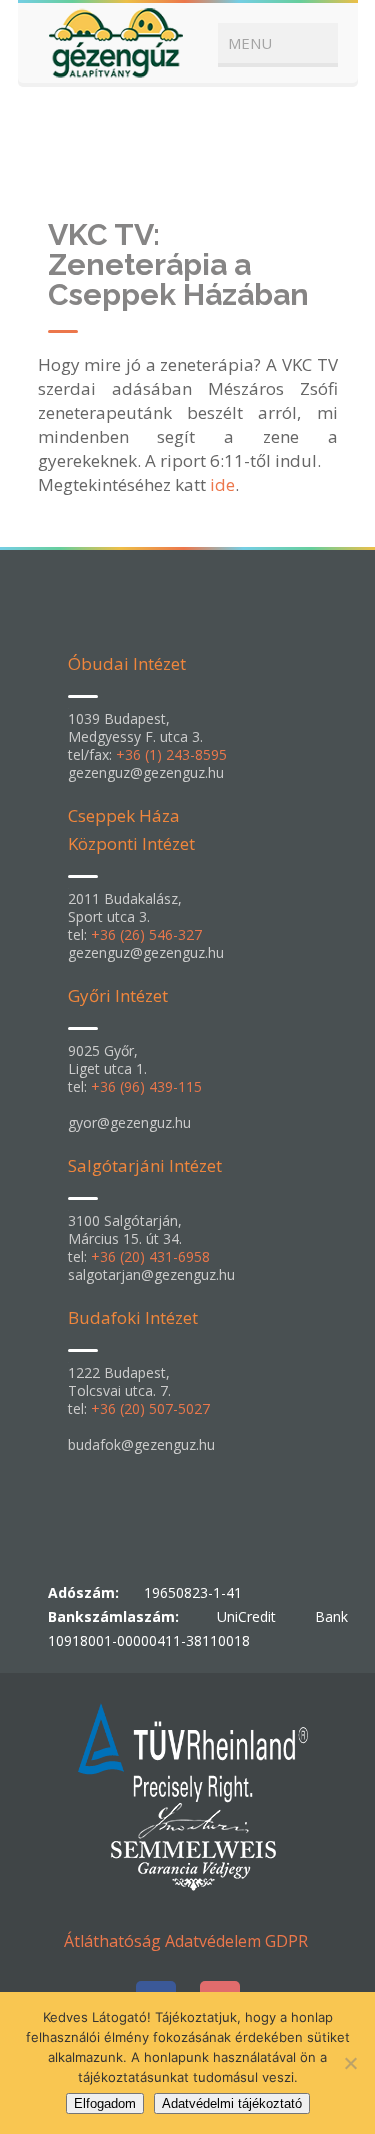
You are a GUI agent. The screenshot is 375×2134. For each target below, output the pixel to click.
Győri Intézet (118, 995)
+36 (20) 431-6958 (150, 1256)
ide (222, 484)
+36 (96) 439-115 (146, 1086)
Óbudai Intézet (127, 663)
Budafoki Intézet (133, 1317)
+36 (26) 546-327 (146, 934)
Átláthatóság (112, 1941)
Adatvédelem (213, 1941)
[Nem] (350, 2063)
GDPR (286, 1941)
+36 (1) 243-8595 (171, 754)
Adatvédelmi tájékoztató (232, 2103)
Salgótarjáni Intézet (145, 1165)
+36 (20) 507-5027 (150, 1408)
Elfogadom (105, 2103)
